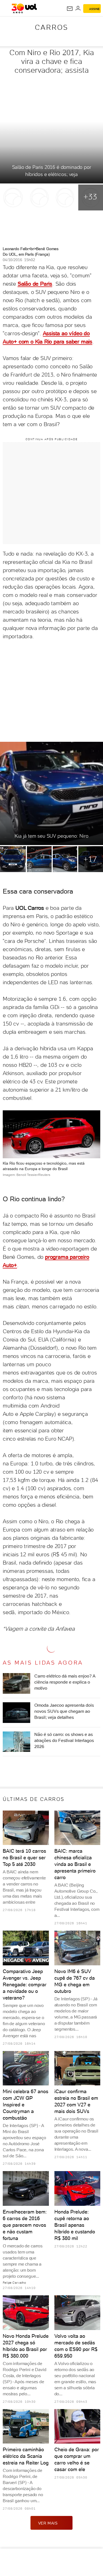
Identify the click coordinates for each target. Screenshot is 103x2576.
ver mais (48, 2523)
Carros (51, 27)
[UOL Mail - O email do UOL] (70, 9)
